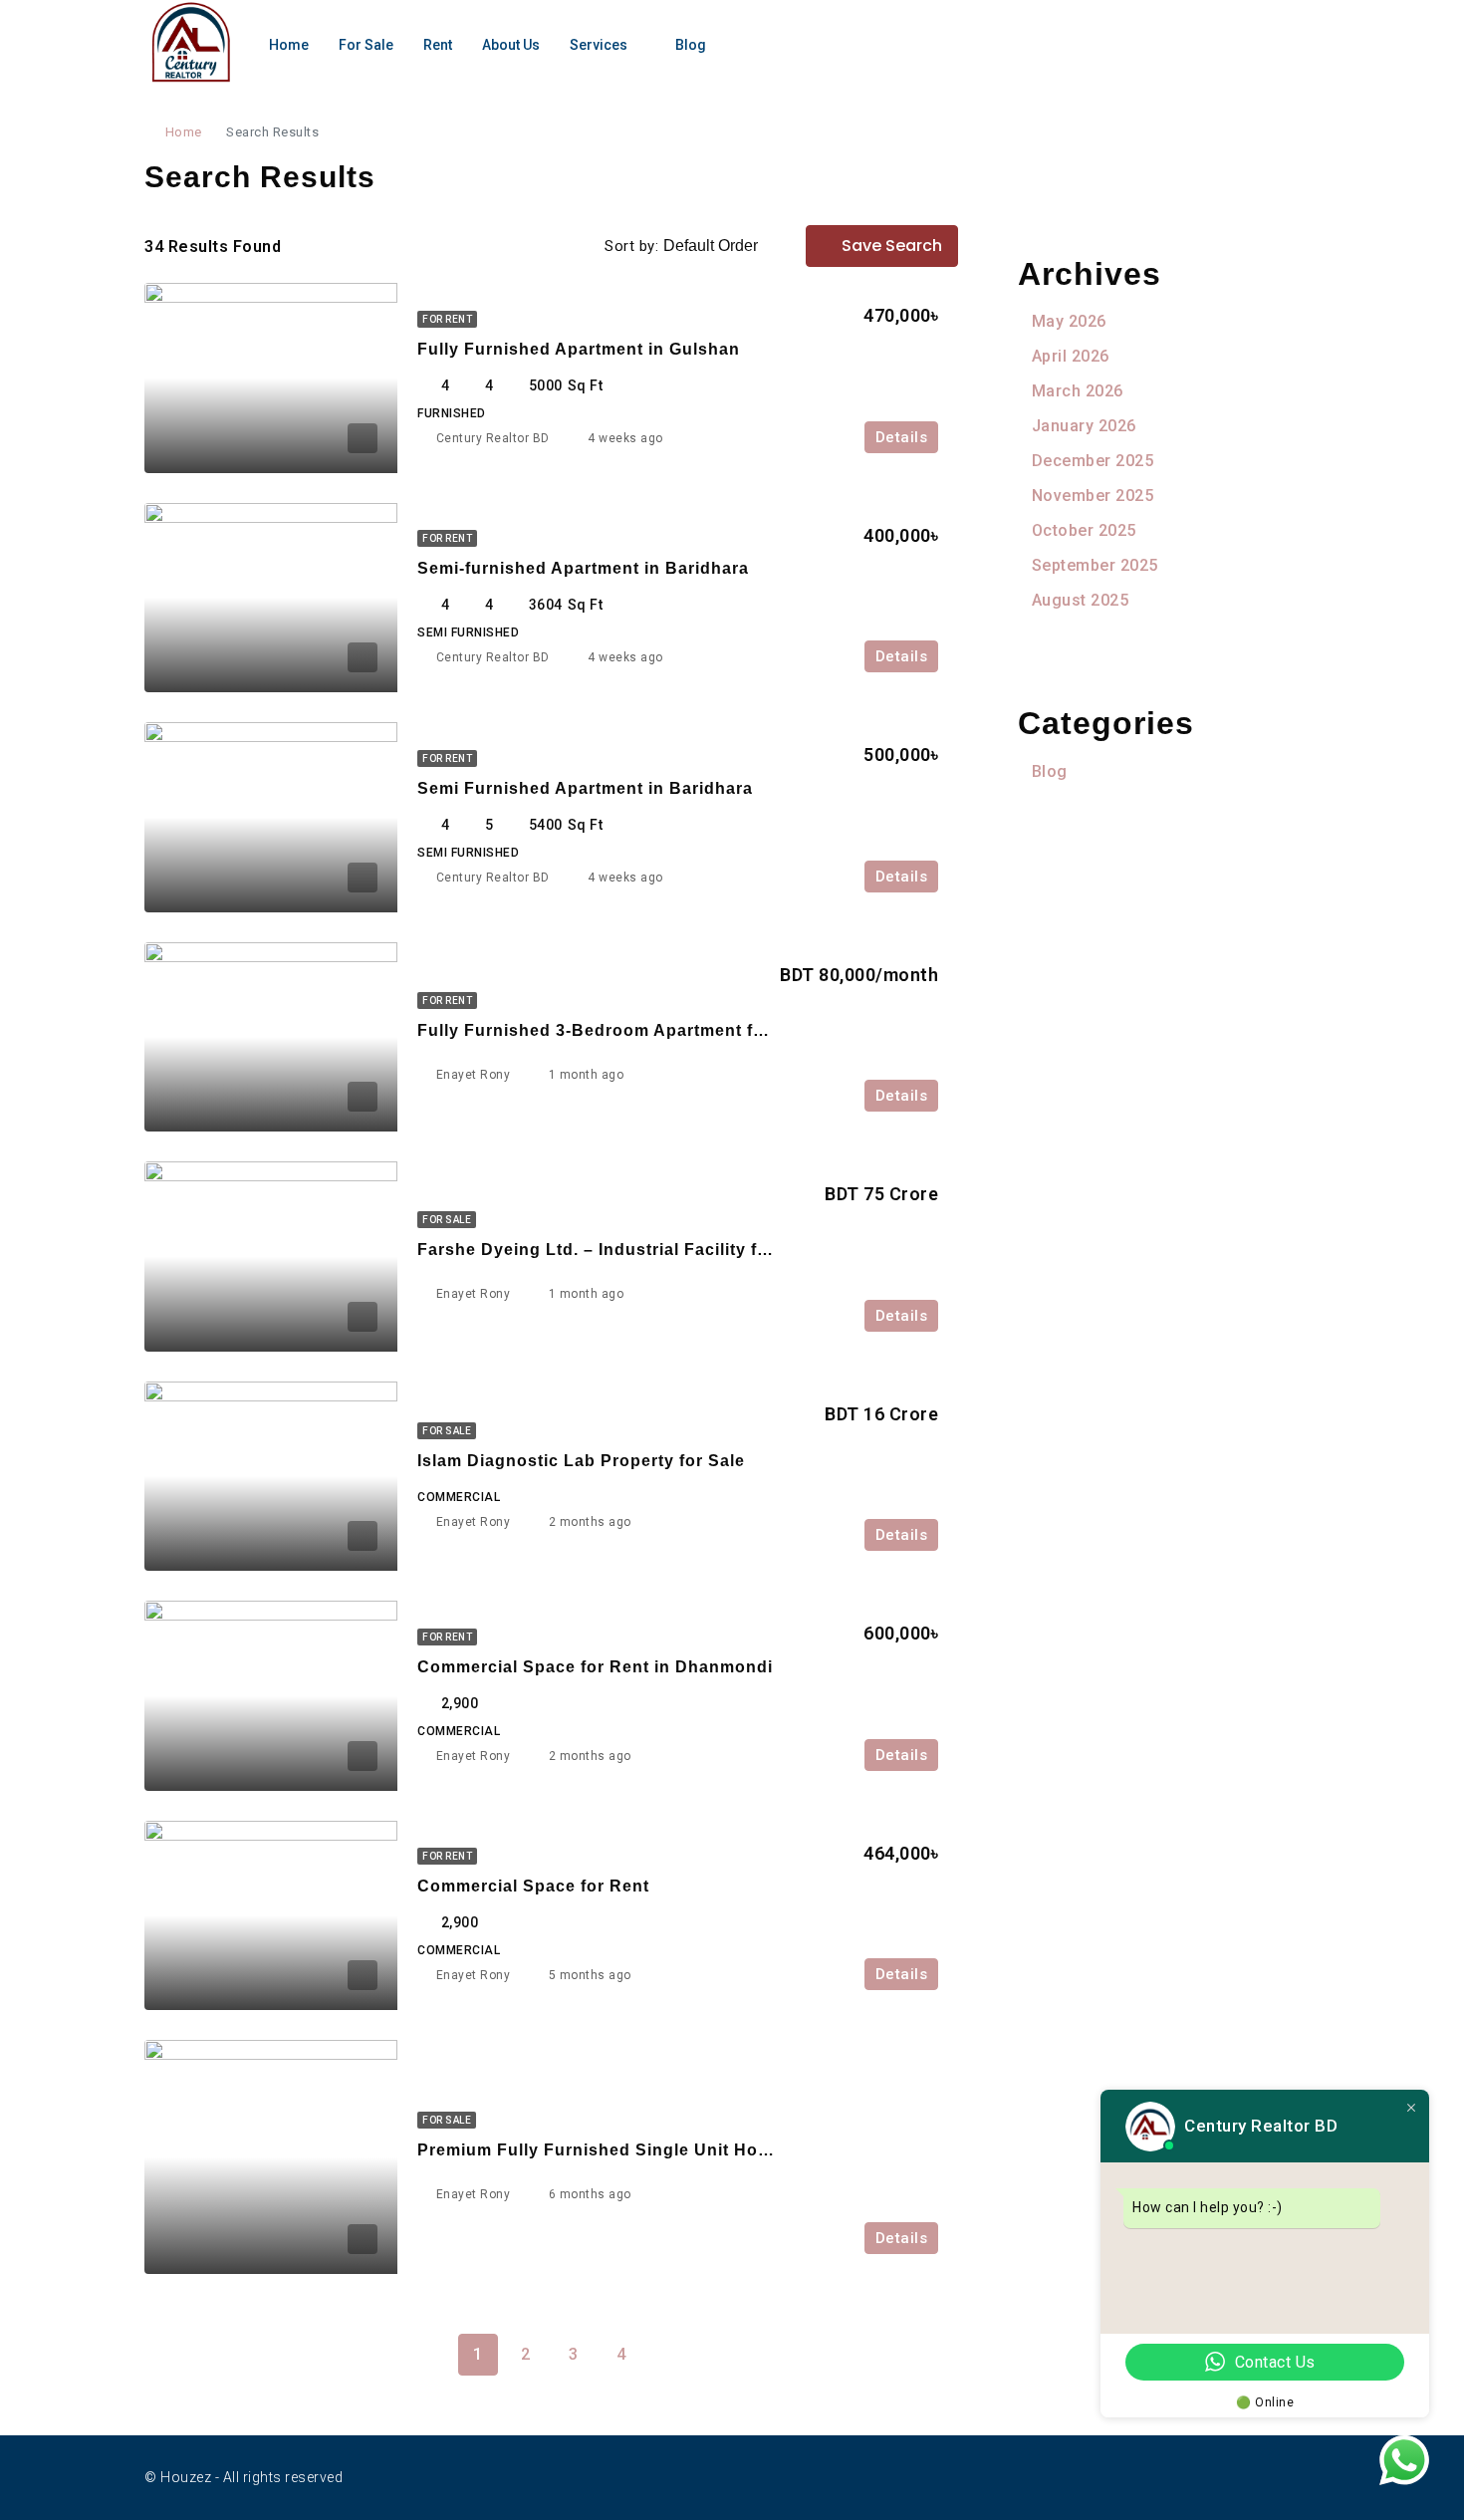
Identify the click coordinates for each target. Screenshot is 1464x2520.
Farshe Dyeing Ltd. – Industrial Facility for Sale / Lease (650, 1250)
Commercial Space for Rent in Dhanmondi (595, 1667)
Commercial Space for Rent (533, 1886)
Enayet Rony (474, 1075)
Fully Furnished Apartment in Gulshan (579, 349)
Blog (691, 45)
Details (902, 437)
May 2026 (1069, 321)
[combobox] (727, 246)
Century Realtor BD (493, 438)
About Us (511, 45)
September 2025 (1095, 565)
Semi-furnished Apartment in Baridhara (583, 568)
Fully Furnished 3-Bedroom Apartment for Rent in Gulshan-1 (673, 1030)
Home (289, 45)
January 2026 (1084, 426)
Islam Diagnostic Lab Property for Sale (581, 1461)
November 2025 (1093, 496)
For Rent (447, 319)
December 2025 (1093, 461)
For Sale (366, 45)
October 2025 (1084, 530)
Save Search (890, 246)
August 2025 (1080, 600)
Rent (438, 45)
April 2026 (1071, 356)
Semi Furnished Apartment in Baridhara (585, 788)
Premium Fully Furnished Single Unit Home (600, 2150)
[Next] (669, 2354)
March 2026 (1078, 391)
